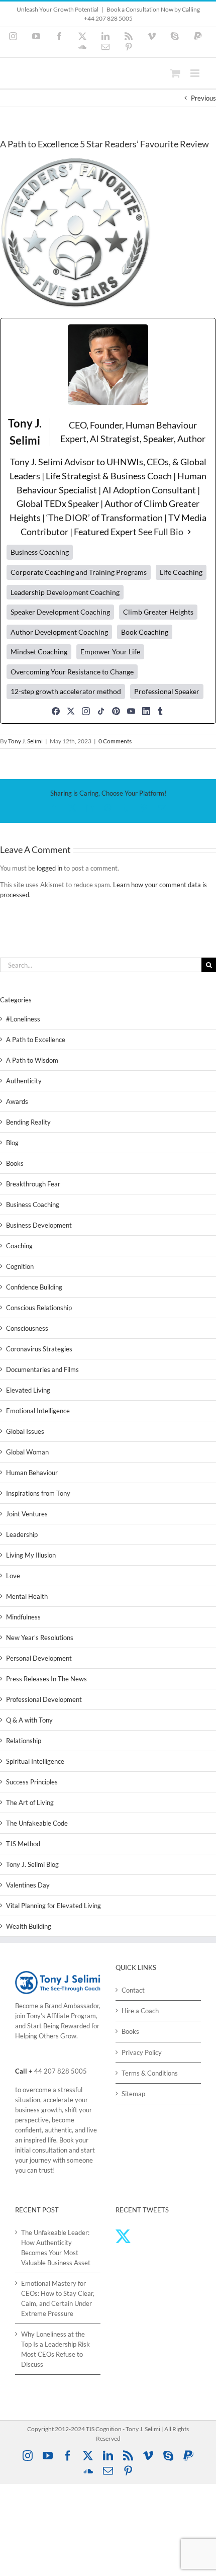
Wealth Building (29, 1926)
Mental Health (27, 1596)
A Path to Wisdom (32, 1060)
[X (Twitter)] (71, 711)
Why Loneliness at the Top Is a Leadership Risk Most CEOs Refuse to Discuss (56, 2349)
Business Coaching (33, 1205)
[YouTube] (131, 711)
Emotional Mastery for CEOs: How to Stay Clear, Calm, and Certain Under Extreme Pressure (58, 2298)
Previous (203, 98)
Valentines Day (28, 1885)
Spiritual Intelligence (35, 1761)
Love (13, 1576)
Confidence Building (34, 1287)
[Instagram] (86, 711)
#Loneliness (23, 1019)
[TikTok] (101, 711)
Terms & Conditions (150, 2073)
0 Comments (115, 741)
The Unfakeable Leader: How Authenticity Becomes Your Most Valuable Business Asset (56, 2248)
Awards (17, 1101)
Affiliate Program (71, 2016)
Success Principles (32, 1782)
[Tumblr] (160, 711)
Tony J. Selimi (25, 741)
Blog (12, 1143)
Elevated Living (28, 1390)
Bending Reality (28, 1122)
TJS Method (23, 1844)
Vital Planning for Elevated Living (53, 1906)
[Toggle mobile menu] (196, 73)
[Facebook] (56, 711)
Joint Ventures (27, 1514)
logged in (49, 868)
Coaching (19, 1246)
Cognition (20, 1266)
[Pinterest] (116, 711)
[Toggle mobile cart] (175, 73)
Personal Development (39, 1658)
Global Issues (25, 1431)
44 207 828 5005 (61, 2071)
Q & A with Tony (29, 1720)
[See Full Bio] (189, 532)
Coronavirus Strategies (39, 1349)
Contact (133, 1990)
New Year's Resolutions (40, 1638)
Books (15, 1163)
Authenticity (24, 1081)
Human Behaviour (32, 1473)
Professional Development (44, 1699)
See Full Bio (161, 532)
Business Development (39, 1225)
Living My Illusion (31, 1555)
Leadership (22, 1534)
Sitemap (133, 2094)
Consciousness (27, 1328)
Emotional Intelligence (38, 1411)
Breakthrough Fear (33, 1184)
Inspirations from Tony (38, 1493)
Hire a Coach (140, 2011)
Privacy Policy (142, 2052)
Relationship (24, 1741)
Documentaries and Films (42, 1369)
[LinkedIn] (146, 711)
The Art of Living (30, 1802)
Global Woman (27, 1452)
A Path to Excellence (36, 1040)
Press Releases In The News (46, 1679)
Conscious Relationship (39, 1308)
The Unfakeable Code (37, 1823)
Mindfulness (23, 1617)
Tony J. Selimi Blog (32, 1864)
